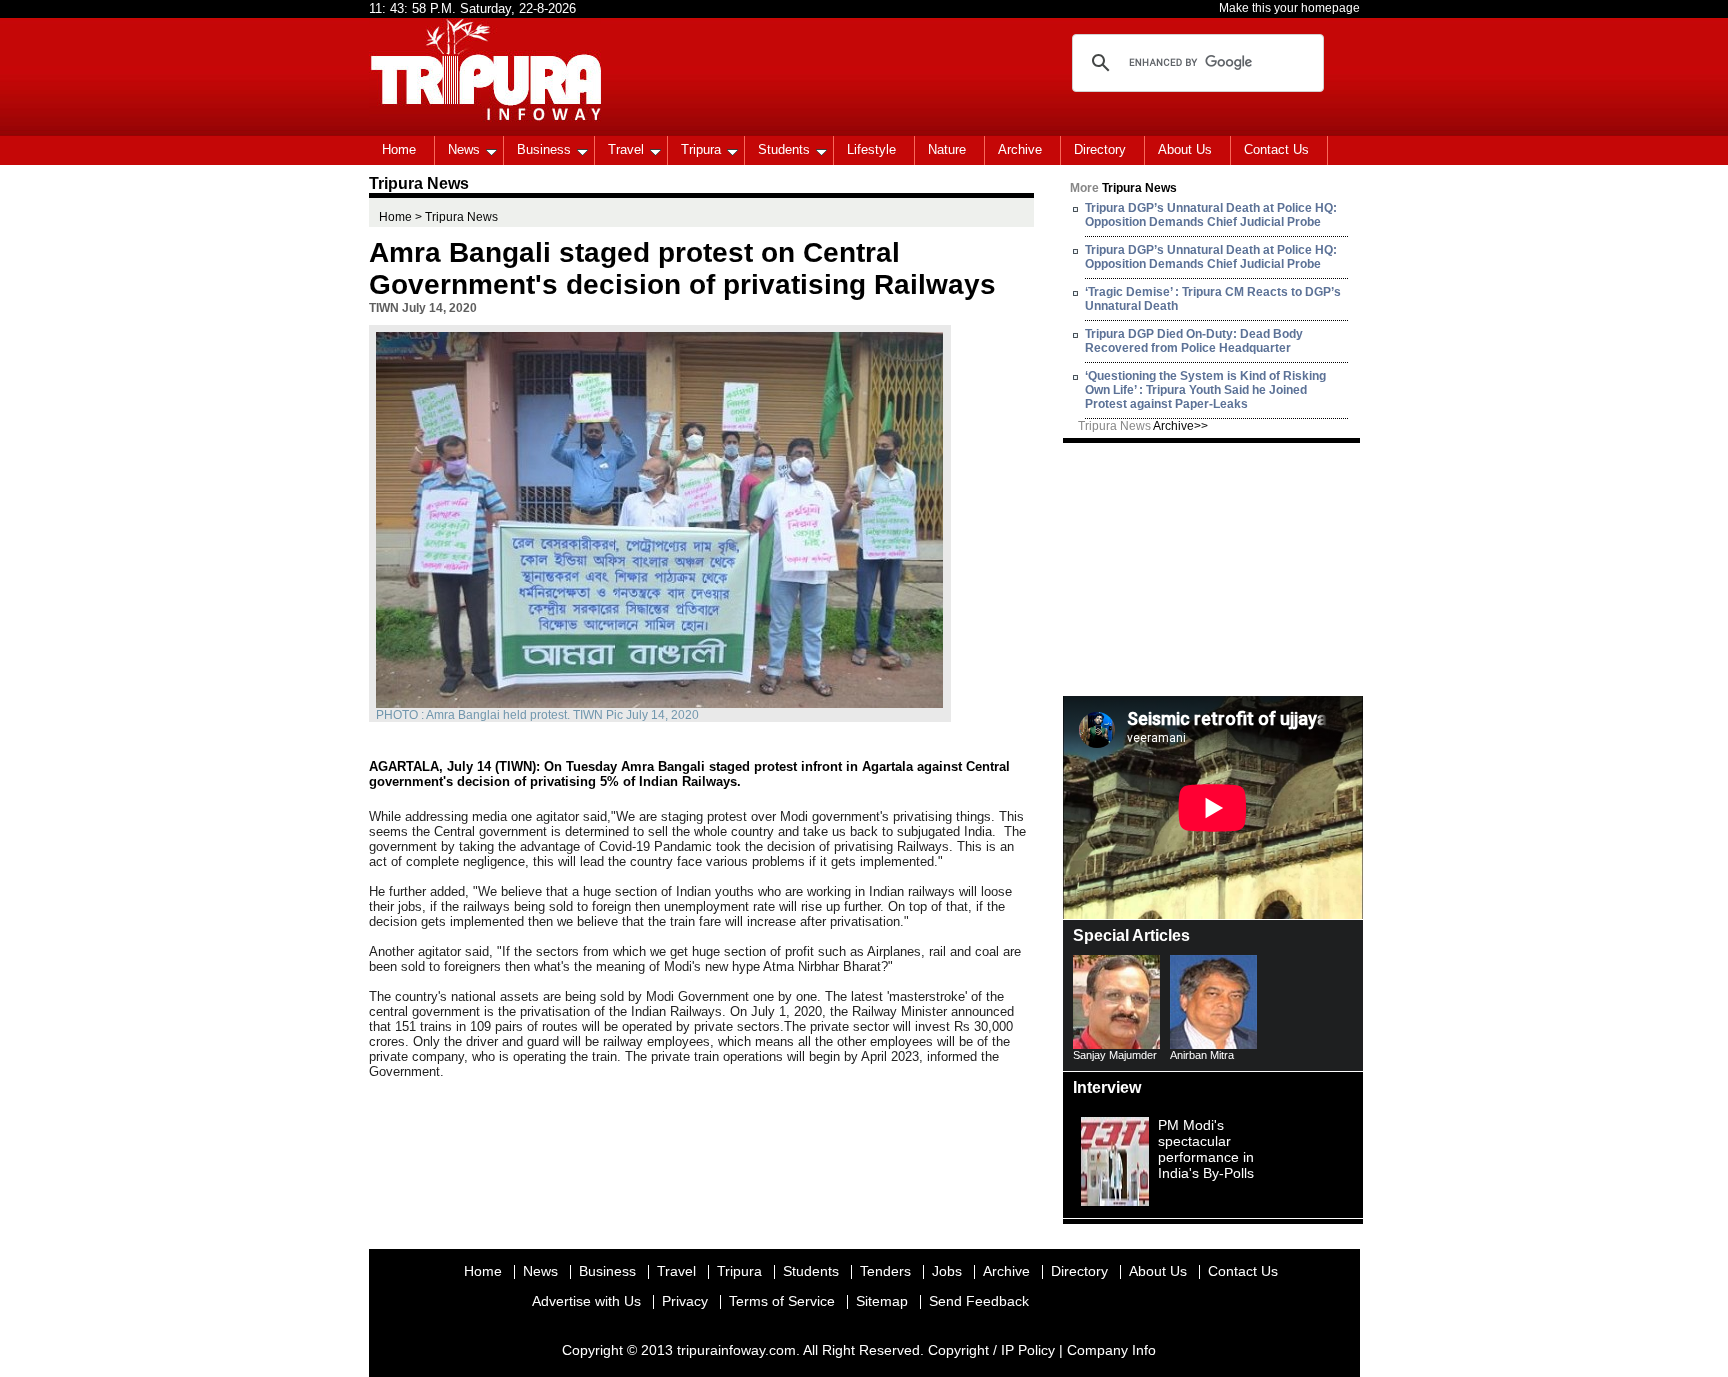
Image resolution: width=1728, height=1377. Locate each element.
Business (544, 149)
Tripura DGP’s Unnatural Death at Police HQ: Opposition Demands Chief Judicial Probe (1211, 215)
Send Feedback (979, 1301)
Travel (626, 149)
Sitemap (882, 1301)
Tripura (701, 149)
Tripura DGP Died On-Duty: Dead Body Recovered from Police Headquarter (1194, 341)
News (464, 149)
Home (399, 149)
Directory (1100, 149)
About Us (1185, 149)
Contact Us (1276, 149)
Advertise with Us (586, 1301)
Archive (1020, 149)
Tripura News (1143, 426)
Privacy (685, 1301)
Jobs (947, 1271)
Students (784, 149)
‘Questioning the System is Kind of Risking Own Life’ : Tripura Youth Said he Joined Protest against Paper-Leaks (1205, 390)
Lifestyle (871, 149)
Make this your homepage (1289, 8)
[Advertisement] (1213, 568)
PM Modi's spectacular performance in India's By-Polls (1206, 1149)
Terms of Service (782, 1301)
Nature (947, 149)
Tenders (885, 1271)
